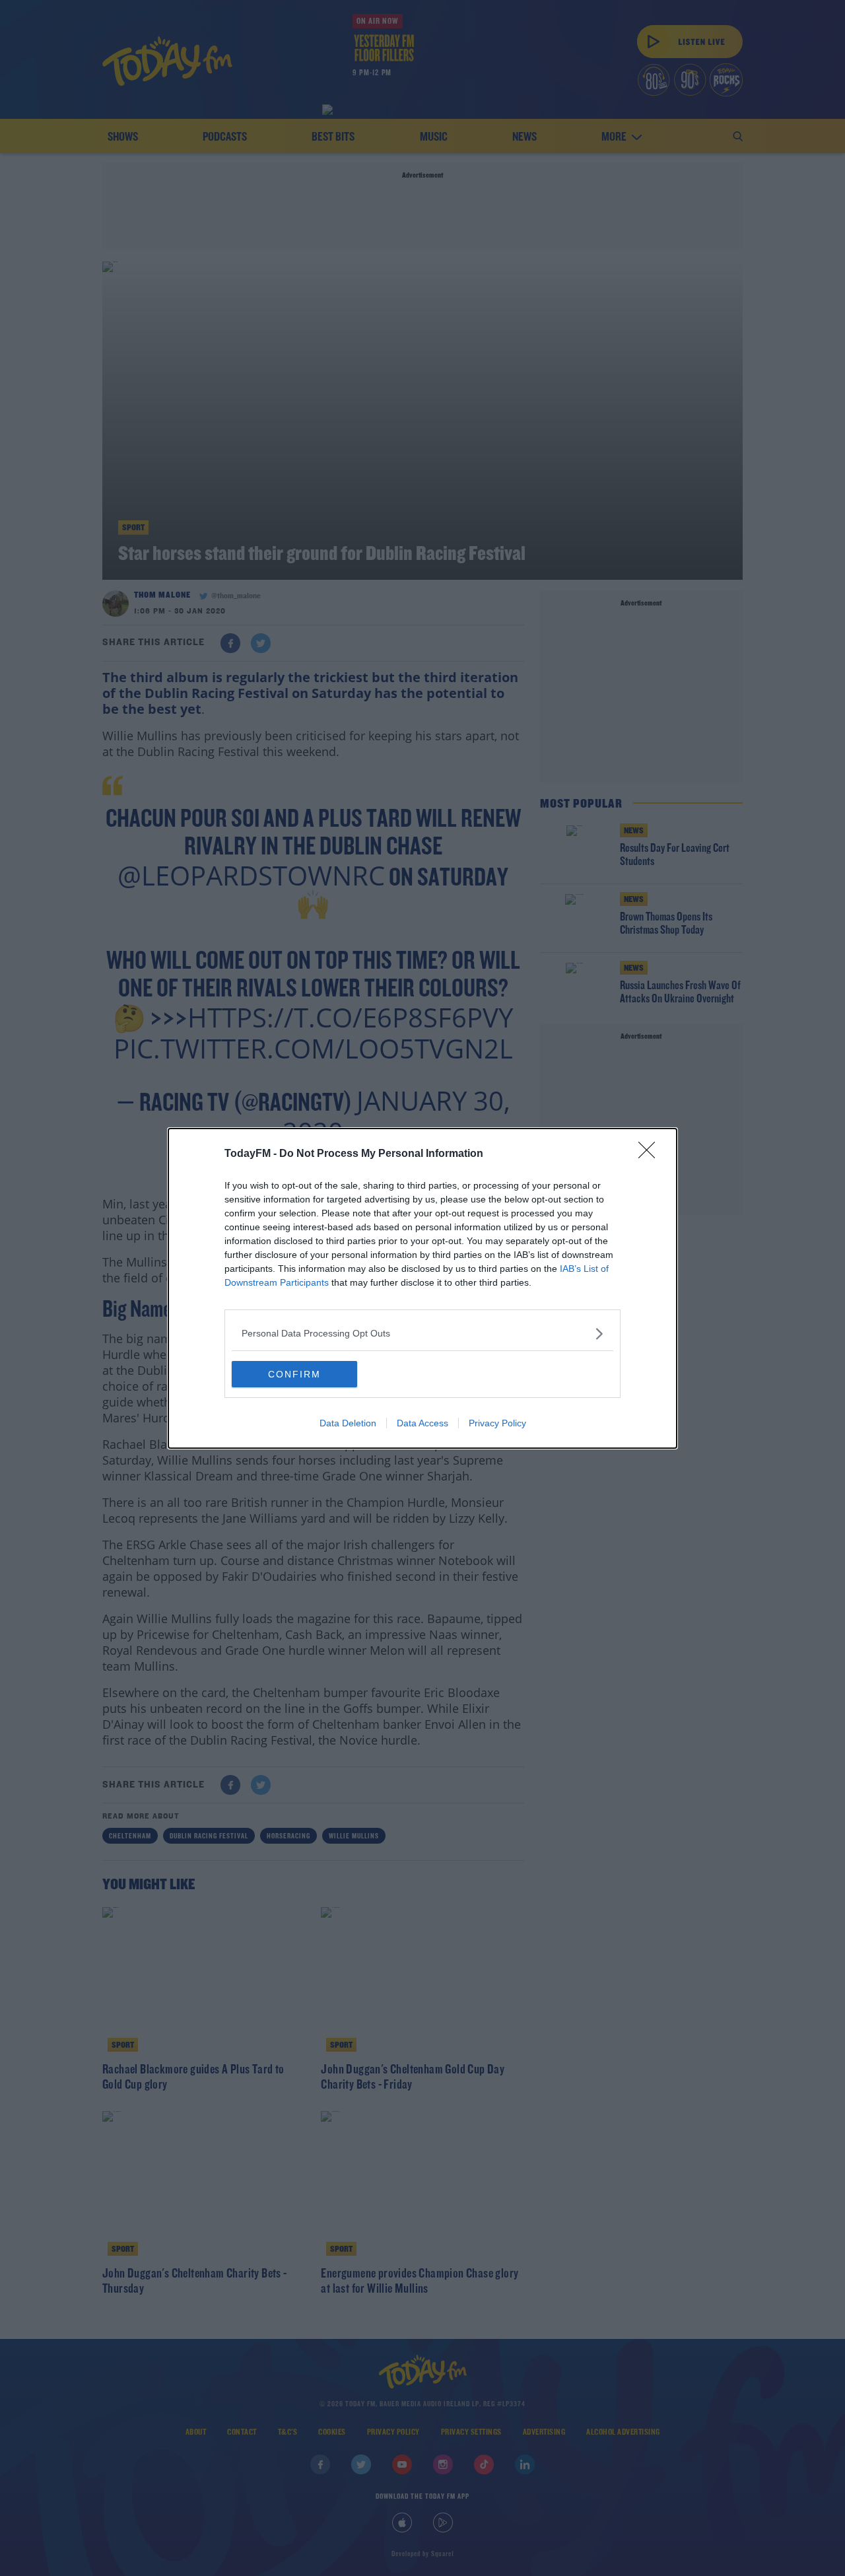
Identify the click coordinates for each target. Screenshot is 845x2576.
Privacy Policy (497, 1423)
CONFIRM (294, 1374)
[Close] (651, 1154)
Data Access (422, 1423)
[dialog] (422, 1288)
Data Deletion (348, 1423)
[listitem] (422, 1334)
